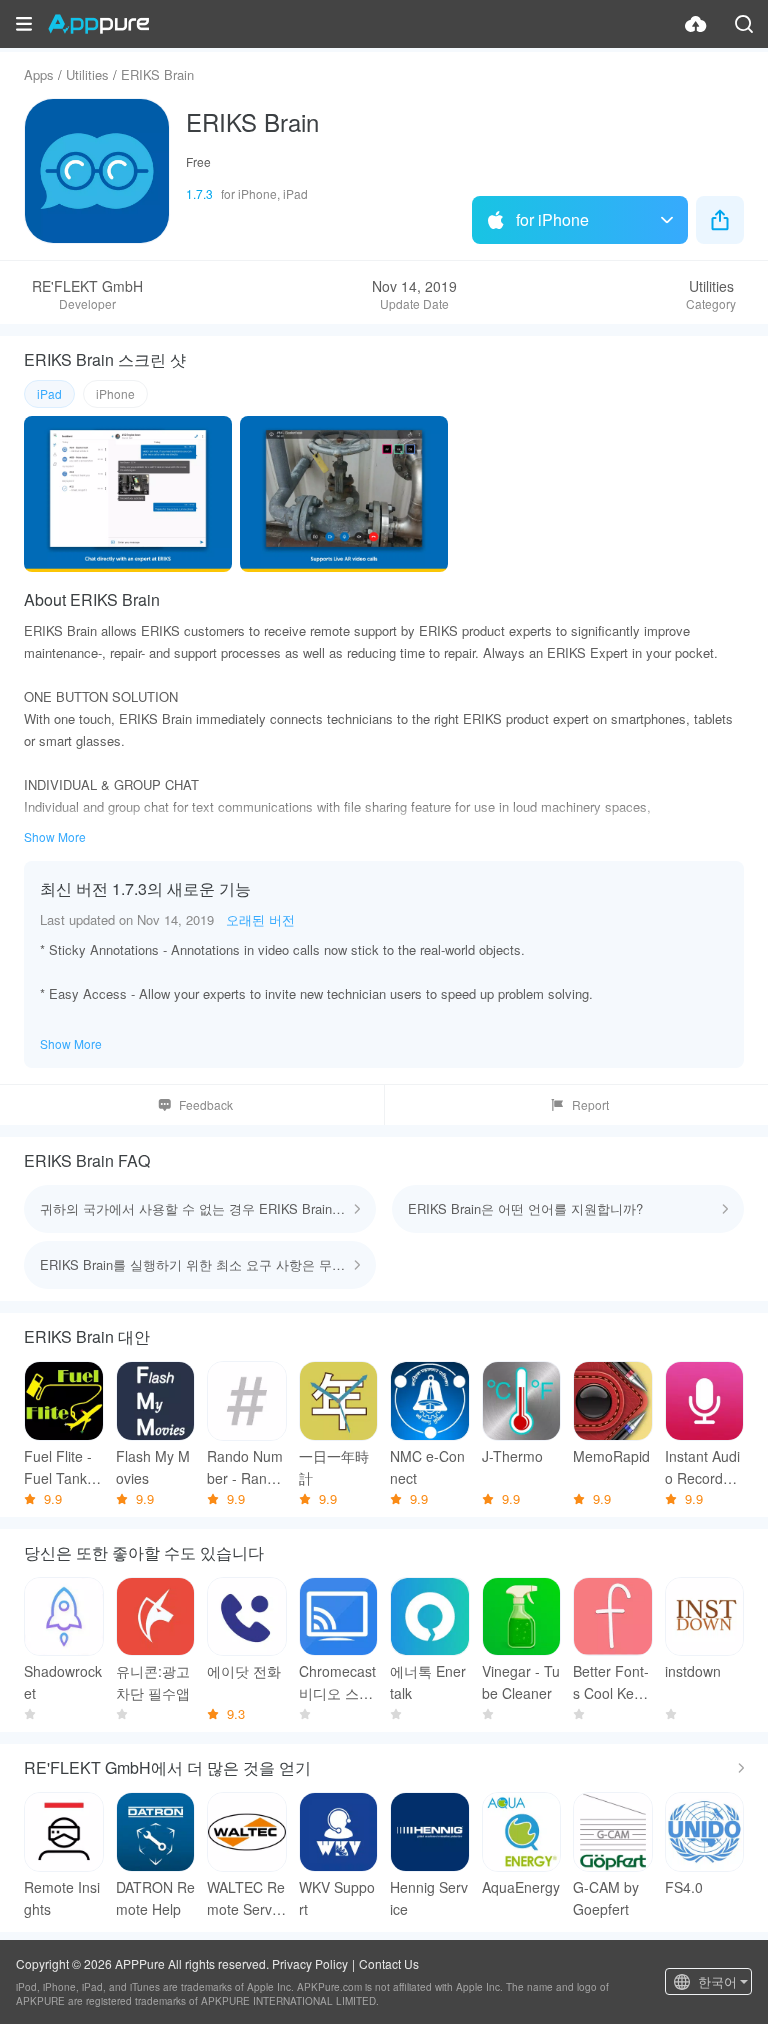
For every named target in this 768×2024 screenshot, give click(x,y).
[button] (24, 24)
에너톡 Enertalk (428, 1682)
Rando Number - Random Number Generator (245, 1467)
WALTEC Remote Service (246, 1898)
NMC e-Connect (427, 1467)
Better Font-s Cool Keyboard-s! (611, 1682)
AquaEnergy (521, 1887)
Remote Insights (62, 1898)
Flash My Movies (153, 1467)
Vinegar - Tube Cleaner (521, 1682)
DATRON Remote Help (155, 1898)
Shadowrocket (63, 1682)
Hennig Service (429, 1898)
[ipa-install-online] (696, 24)
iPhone (115, 393)
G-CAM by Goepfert (606, 1898)
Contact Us (389, 1963)
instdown (693, 1671)
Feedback (206, 1104)
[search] (744, 24)
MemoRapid (611, 1456)
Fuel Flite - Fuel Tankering (63, 1467)
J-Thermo (512, 1456)
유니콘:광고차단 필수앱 (153, 1682)
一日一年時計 (334, 1467)
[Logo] (98, 24)
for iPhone (552, 219)
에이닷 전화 (244, 1671)
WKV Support (337, 1898)
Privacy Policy (310, 1963)
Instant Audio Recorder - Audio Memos (702, 1467)
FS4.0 (684, 1887)
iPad (49, 393)
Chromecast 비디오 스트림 (337, 1682)
